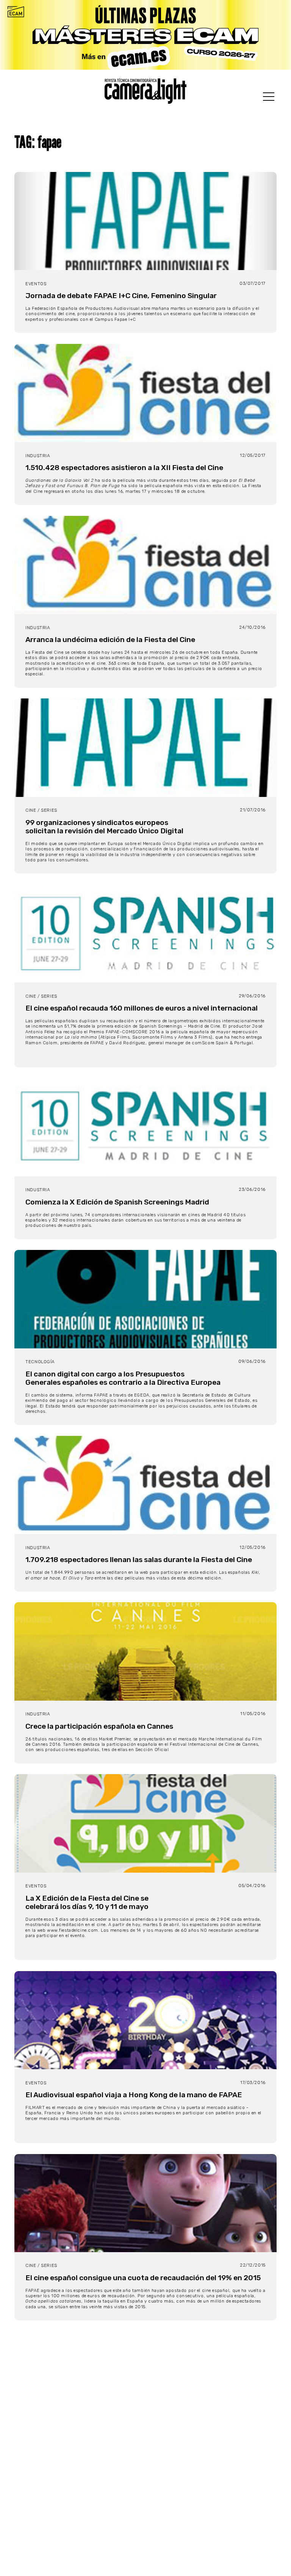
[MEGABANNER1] (145, 35)
